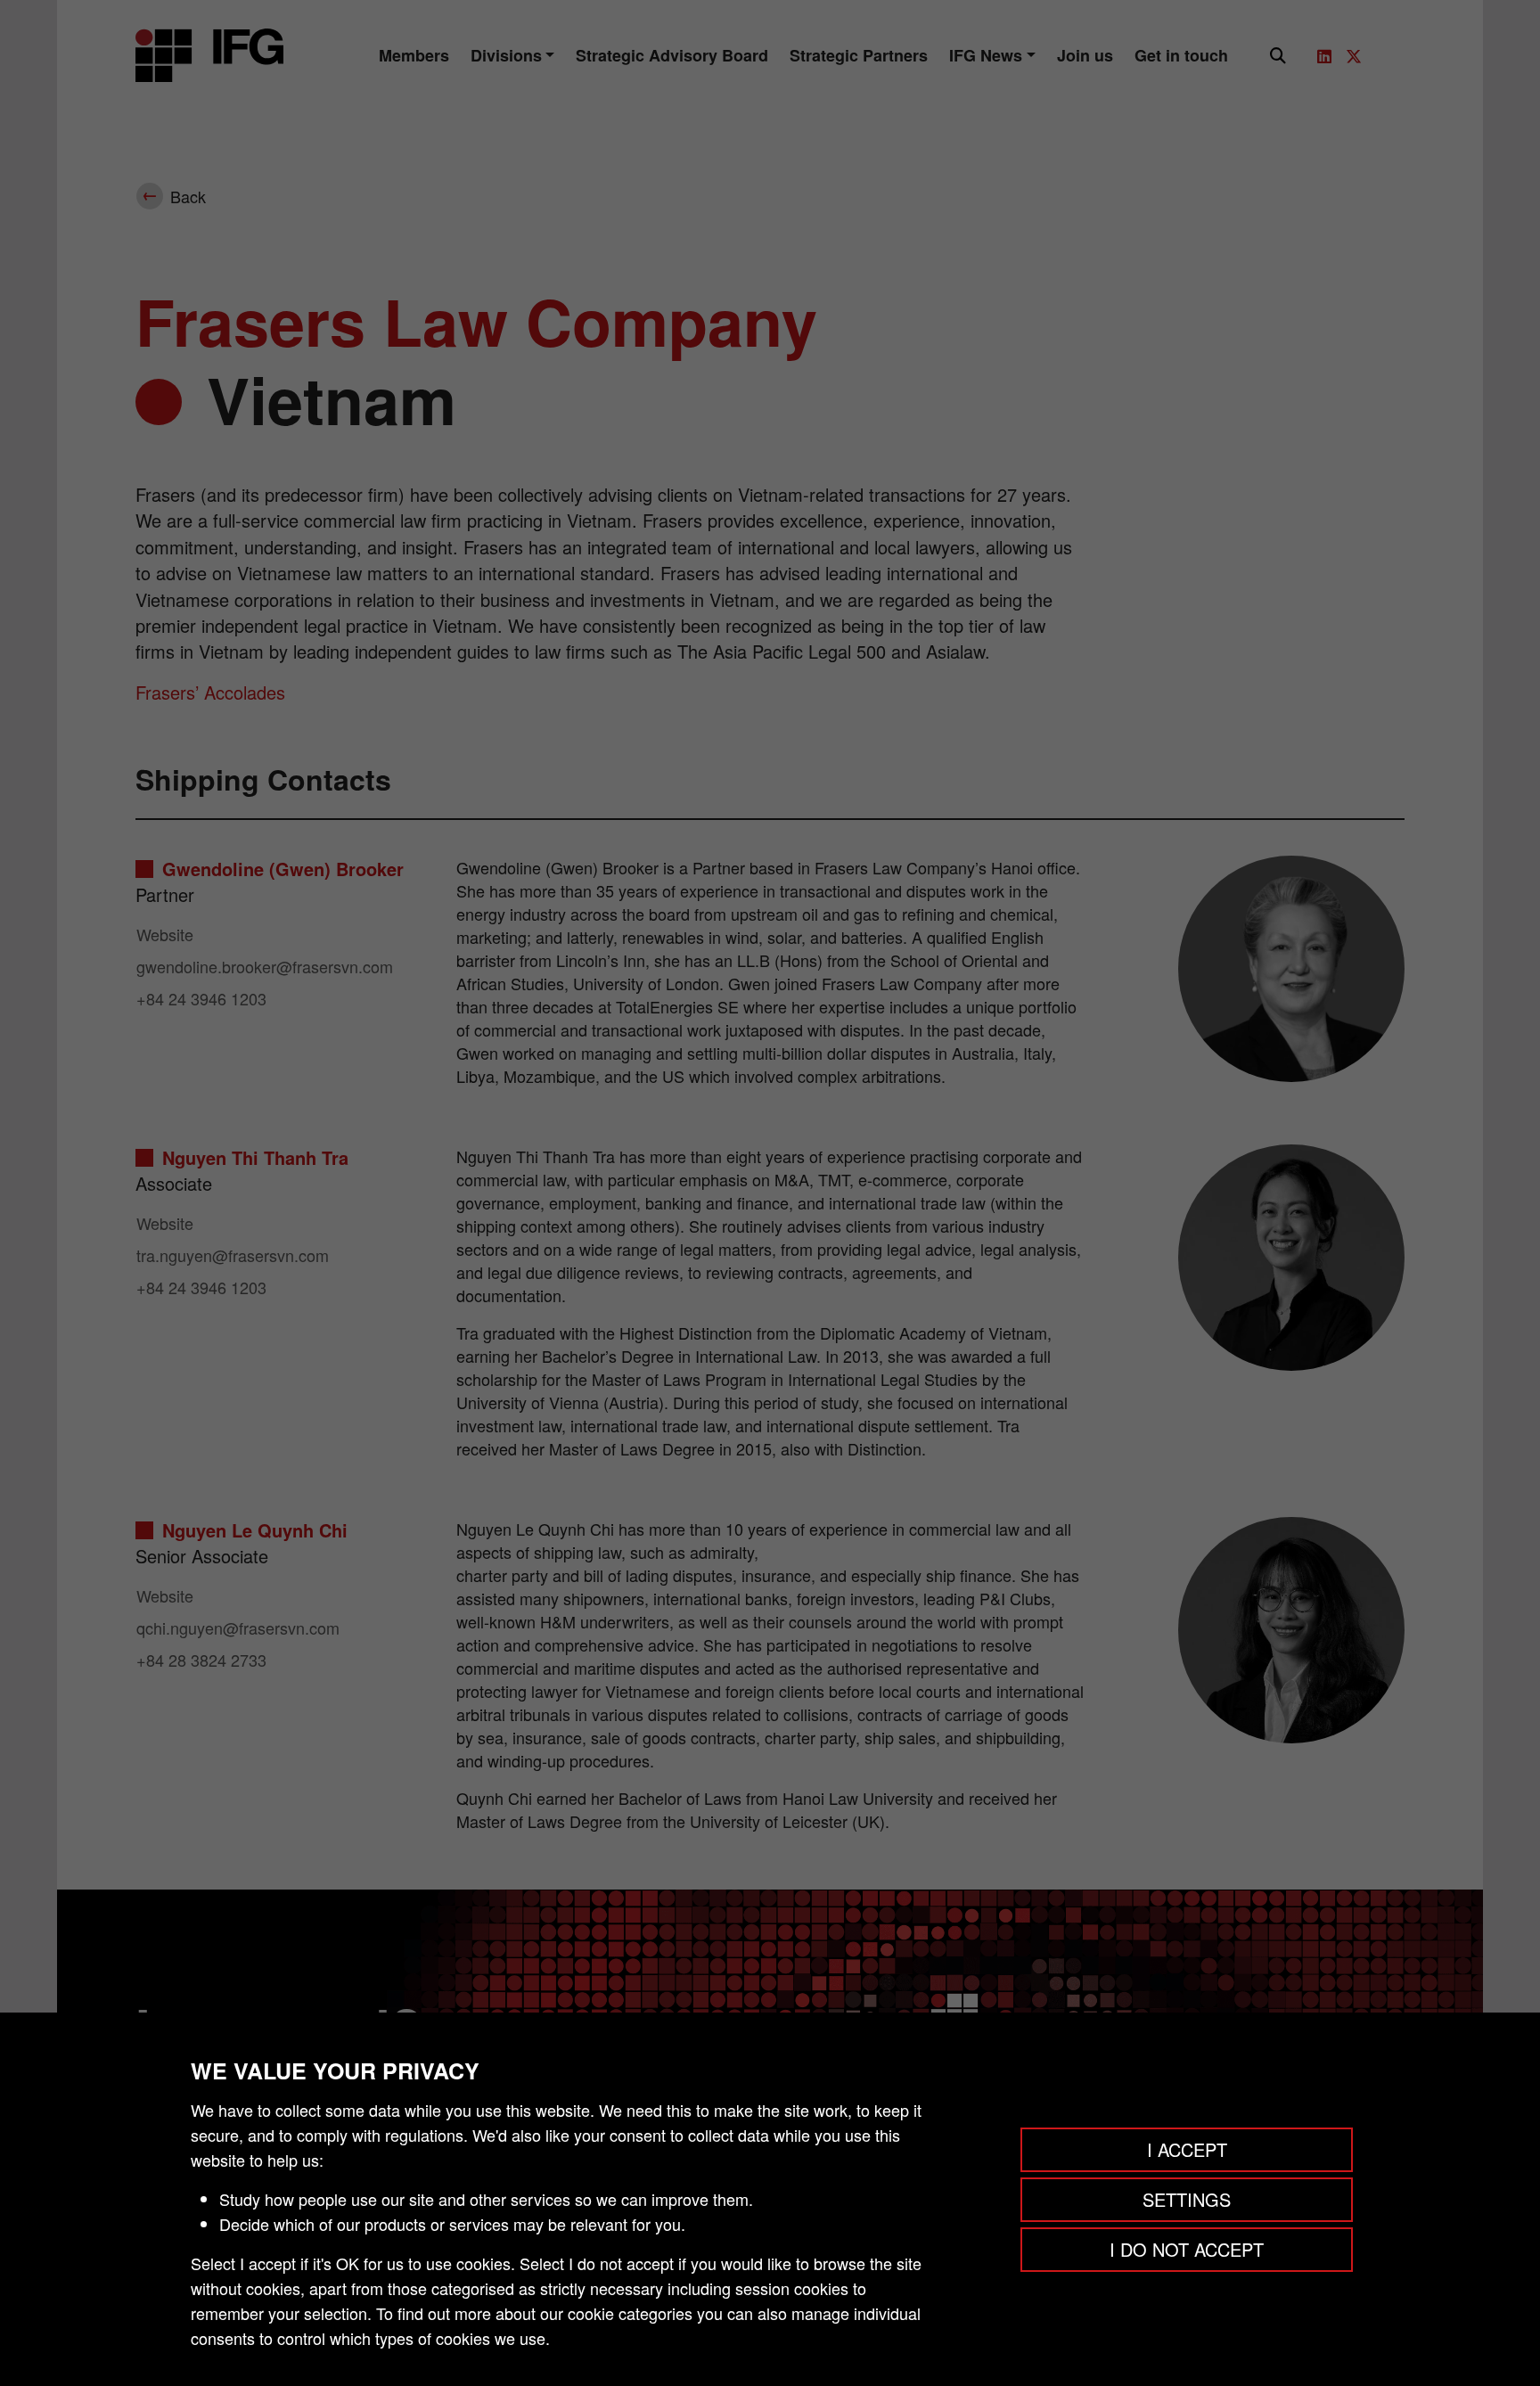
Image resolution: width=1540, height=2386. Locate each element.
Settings (1187, 2199)
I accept (1187, 2149)
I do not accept (1187, 2249)
